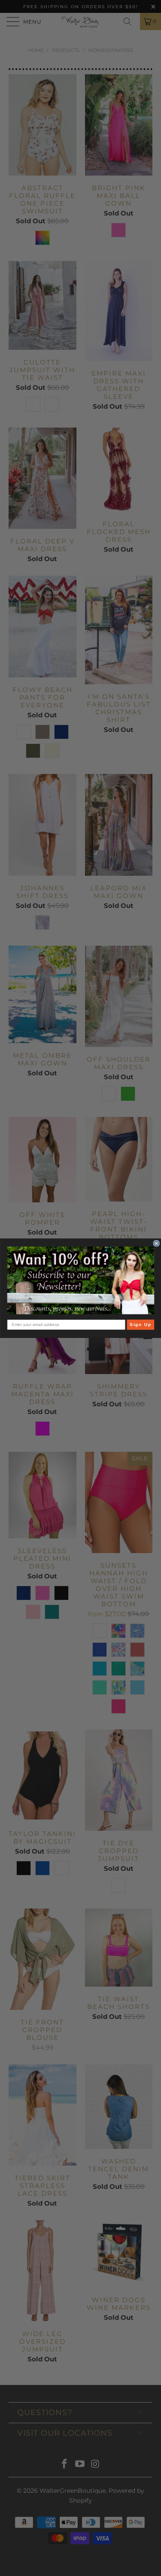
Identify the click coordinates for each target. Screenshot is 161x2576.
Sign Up (140, 1324)
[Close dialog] (156, 1243)
